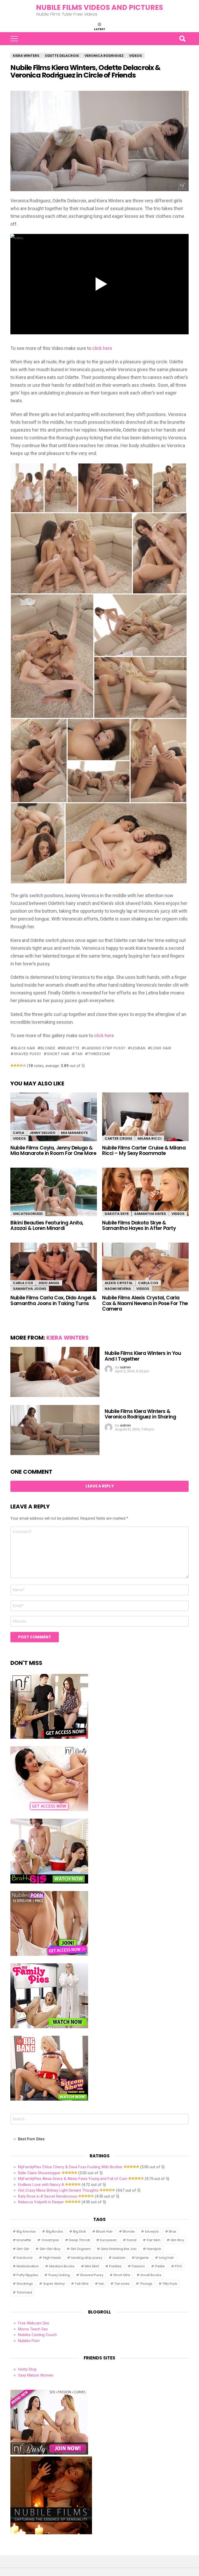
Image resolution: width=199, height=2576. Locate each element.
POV (179, 2266)
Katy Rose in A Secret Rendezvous (48, 2196)
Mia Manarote (74, 1133)
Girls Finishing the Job (119, 2249)
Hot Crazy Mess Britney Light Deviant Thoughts (58, 2190)
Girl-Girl (23, 2249)
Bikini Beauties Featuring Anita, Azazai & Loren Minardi (47, 1225)
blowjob (152, 2231)
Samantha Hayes (150, 1214)
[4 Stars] (21, 1065)
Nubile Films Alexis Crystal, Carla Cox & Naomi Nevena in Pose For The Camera (145, 1303)
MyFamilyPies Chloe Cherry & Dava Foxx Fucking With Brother (70, 2167)
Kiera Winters (67, 1338)
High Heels (52, 2258)
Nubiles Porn (29, 2341)
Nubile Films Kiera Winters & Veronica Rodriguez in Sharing (140, 1414)
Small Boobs (151, 2275)
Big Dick (80, 2231)
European (108, 2240)
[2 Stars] (15, 1065)
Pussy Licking (59, 2275)
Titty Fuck (170, 2284)
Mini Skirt (92, 2266)
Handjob (154, 2249)
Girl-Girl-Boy (50, 2249)
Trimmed (24, 2292)
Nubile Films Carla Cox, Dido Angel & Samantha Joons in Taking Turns (53, 1300)
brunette (70, 1048)
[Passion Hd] (51, 2533)
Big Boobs (55, 2231)
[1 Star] (12, 1065)
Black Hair (25, 1048)
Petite (160, 2266)
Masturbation (28, 2266)
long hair (161, 1048)
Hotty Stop (27, 2369)
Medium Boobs (62, 2266)
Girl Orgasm (81, 2249)
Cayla (19, 1133)
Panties (115, 2266)
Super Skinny (54, 2284)
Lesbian (138, 1048)
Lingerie (142, 2258)
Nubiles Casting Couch (37, 2335)
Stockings (25, 2284)
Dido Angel (49, 1283)
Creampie (50, 2240)
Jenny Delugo (42, 1133)
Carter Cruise (118, 1138)
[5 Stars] (24, 1065)
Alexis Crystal (119, 1283)
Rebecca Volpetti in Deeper (41, 2202)
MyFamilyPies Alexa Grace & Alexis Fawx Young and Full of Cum (73, 2179)
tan (79, 1054)
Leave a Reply (100, 1486)
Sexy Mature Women (36, 2375)
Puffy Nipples (27, 2275)
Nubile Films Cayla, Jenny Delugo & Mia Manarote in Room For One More (53, 1151)
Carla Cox (23, 1283)
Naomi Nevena (118, 1289)
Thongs (146, 2284)
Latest (100, 29)
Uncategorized (28, 1214)
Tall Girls (82, 2284)
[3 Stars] (18, 1065)
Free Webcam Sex (34, 2323)
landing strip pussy (105, 1048)
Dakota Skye (117, 1214)
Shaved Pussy (28, 1054)
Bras (173, 2231)
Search (182, 39)
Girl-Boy (177, 2240)
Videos (19, 1138)
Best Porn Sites (31, 2139)
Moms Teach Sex (33, 2329)
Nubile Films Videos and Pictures (99, 7)
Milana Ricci (150, 1138)
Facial (132, 2240)
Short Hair (58, 1054)
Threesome (99, 1054)
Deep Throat (79, 2240)
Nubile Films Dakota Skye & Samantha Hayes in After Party (139, 1225)
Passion (138, 2266)
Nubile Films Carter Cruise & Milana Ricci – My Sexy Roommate (144, 1151)
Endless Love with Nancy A (41, 2185)
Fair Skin (154, 2240)
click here (102, 348)
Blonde (48, 1048)
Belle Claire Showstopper (39, 2173)
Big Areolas (26, 2231)
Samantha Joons (30, 1289)
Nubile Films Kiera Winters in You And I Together (143, 1356)
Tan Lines (122, 2284)
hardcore (25, 2258)
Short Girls (122, 2275)
